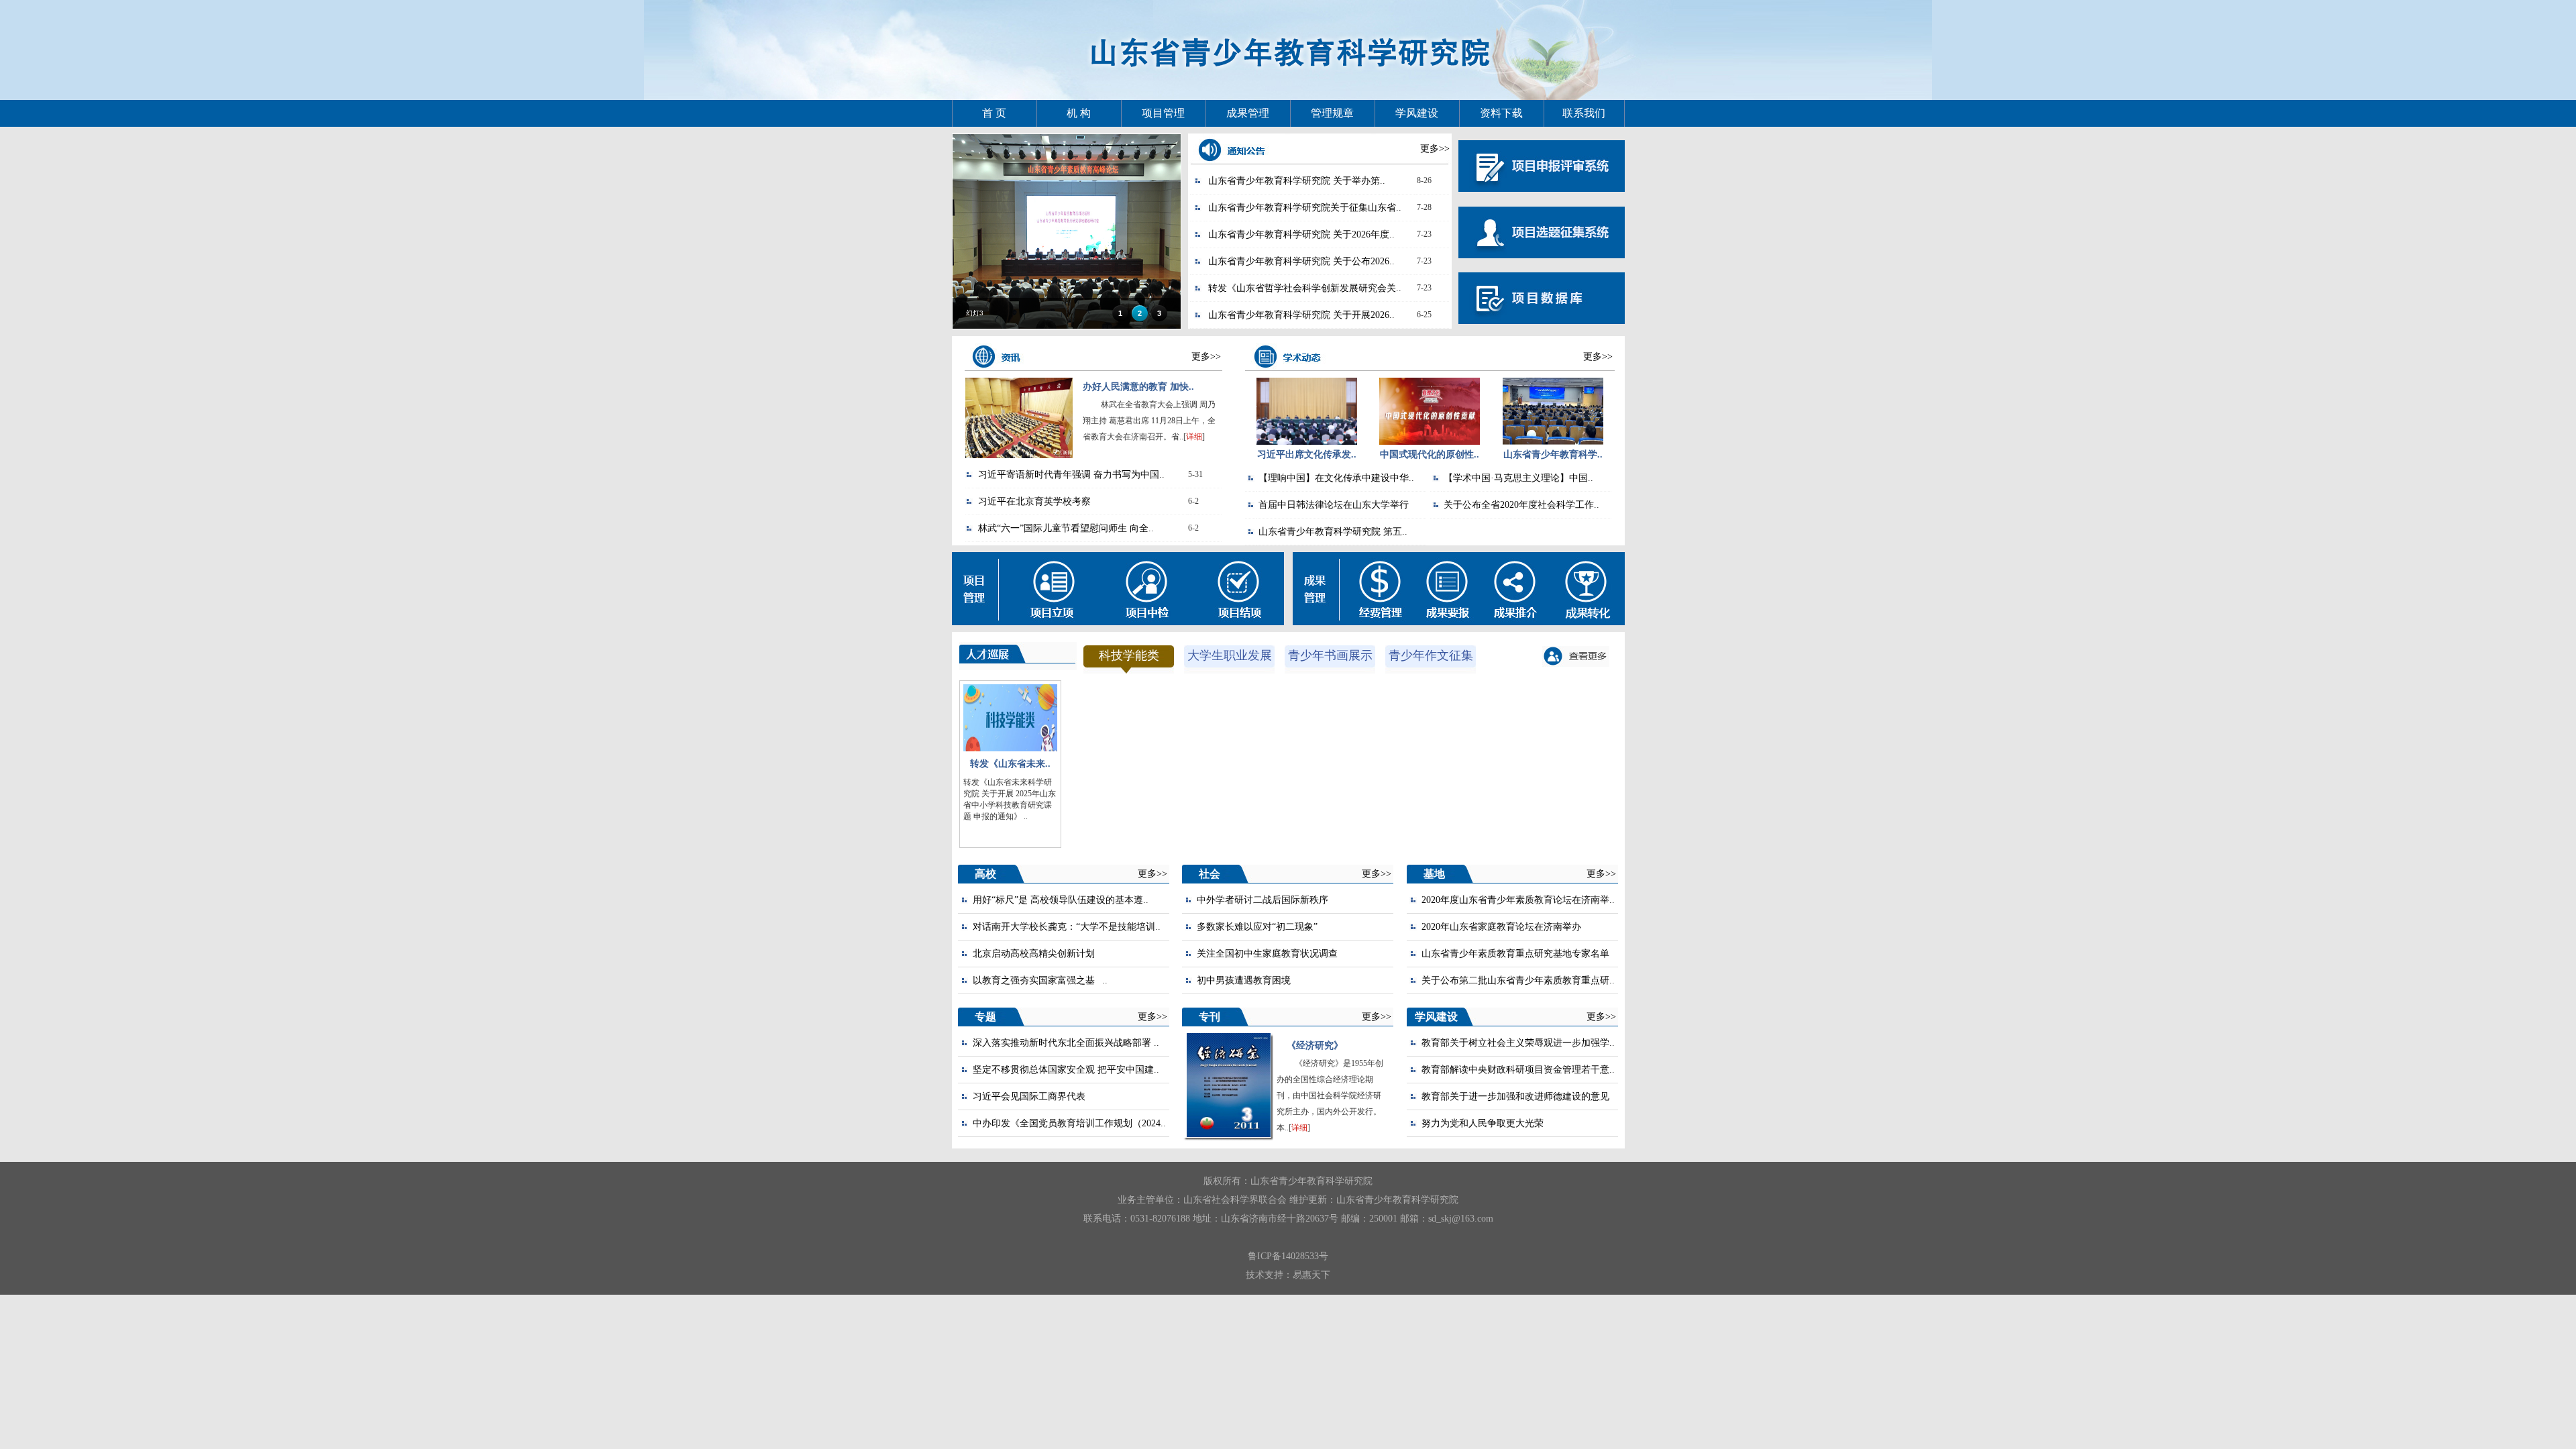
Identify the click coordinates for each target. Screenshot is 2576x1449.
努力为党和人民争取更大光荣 (1483, 1123)
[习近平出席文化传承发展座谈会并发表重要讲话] (1307, 442)
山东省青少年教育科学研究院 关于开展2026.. (1301, 315)
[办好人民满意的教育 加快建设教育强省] (1019, 455)
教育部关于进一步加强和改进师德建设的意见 (1515, 1096)
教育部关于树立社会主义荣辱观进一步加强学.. (1518, 1043)
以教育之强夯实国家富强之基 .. (1040, 980)
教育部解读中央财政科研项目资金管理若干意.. (1518, 1070)
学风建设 (1417, 113)
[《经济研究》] (1229, 1134)
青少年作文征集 (1431, 655)
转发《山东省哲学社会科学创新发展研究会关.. (1305, 288)
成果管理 (1248, 113)
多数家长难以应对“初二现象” (1257, 927)
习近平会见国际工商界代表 (1029, 1096)
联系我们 (1584, 113)
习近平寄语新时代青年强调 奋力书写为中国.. (1071, 475)
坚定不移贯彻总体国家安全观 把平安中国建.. (1066, 1070)
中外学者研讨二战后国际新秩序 (1263, 900)
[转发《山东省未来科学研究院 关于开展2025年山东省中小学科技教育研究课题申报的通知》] (1010, 748)
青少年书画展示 (1330, 655)
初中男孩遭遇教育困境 (1244, 980)
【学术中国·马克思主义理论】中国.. (1518, 478)
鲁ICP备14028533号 (1288, 1256)
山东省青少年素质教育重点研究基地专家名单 (1515, 954)
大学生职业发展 (1230, 655)
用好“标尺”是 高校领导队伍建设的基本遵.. (1061, 900)
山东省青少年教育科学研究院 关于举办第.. (1297, 181)
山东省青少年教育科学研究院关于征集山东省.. (1305, 208)
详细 (1194, 437)
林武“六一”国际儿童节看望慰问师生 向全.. (1066, 528)
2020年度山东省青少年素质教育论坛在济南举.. (1518, 900)
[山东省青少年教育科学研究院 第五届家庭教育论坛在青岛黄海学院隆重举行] (1553, 442)
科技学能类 (1129, 655)
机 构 (1079, 113)
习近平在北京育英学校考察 (1034, 501)
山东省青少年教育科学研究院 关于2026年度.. (1301, 234)
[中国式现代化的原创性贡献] (1430, 442)
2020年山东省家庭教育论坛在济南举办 (1501, 927)
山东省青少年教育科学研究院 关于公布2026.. (1301, 261)
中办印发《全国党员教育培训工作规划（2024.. (1069, 1123)
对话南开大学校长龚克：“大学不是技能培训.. (1067, 927)
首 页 (994, 113)
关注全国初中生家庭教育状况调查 (1267, 954)
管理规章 (1332, 113)
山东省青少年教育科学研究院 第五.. (1333, 532)
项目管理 (1163, 113)
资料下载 (1501, 113)
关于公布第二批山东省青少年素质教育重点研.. (1518, 980)
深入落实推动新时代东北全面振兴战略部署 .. (1066, 1043)
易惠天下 (1311, 1275)
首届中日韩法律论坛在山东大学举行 (1334, 505)
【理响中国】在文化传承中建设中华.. (1336, 478)
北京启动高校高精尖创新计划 (1034, 954)
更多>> (1435, 149)
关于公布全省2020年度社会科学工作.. (1521, 505)
